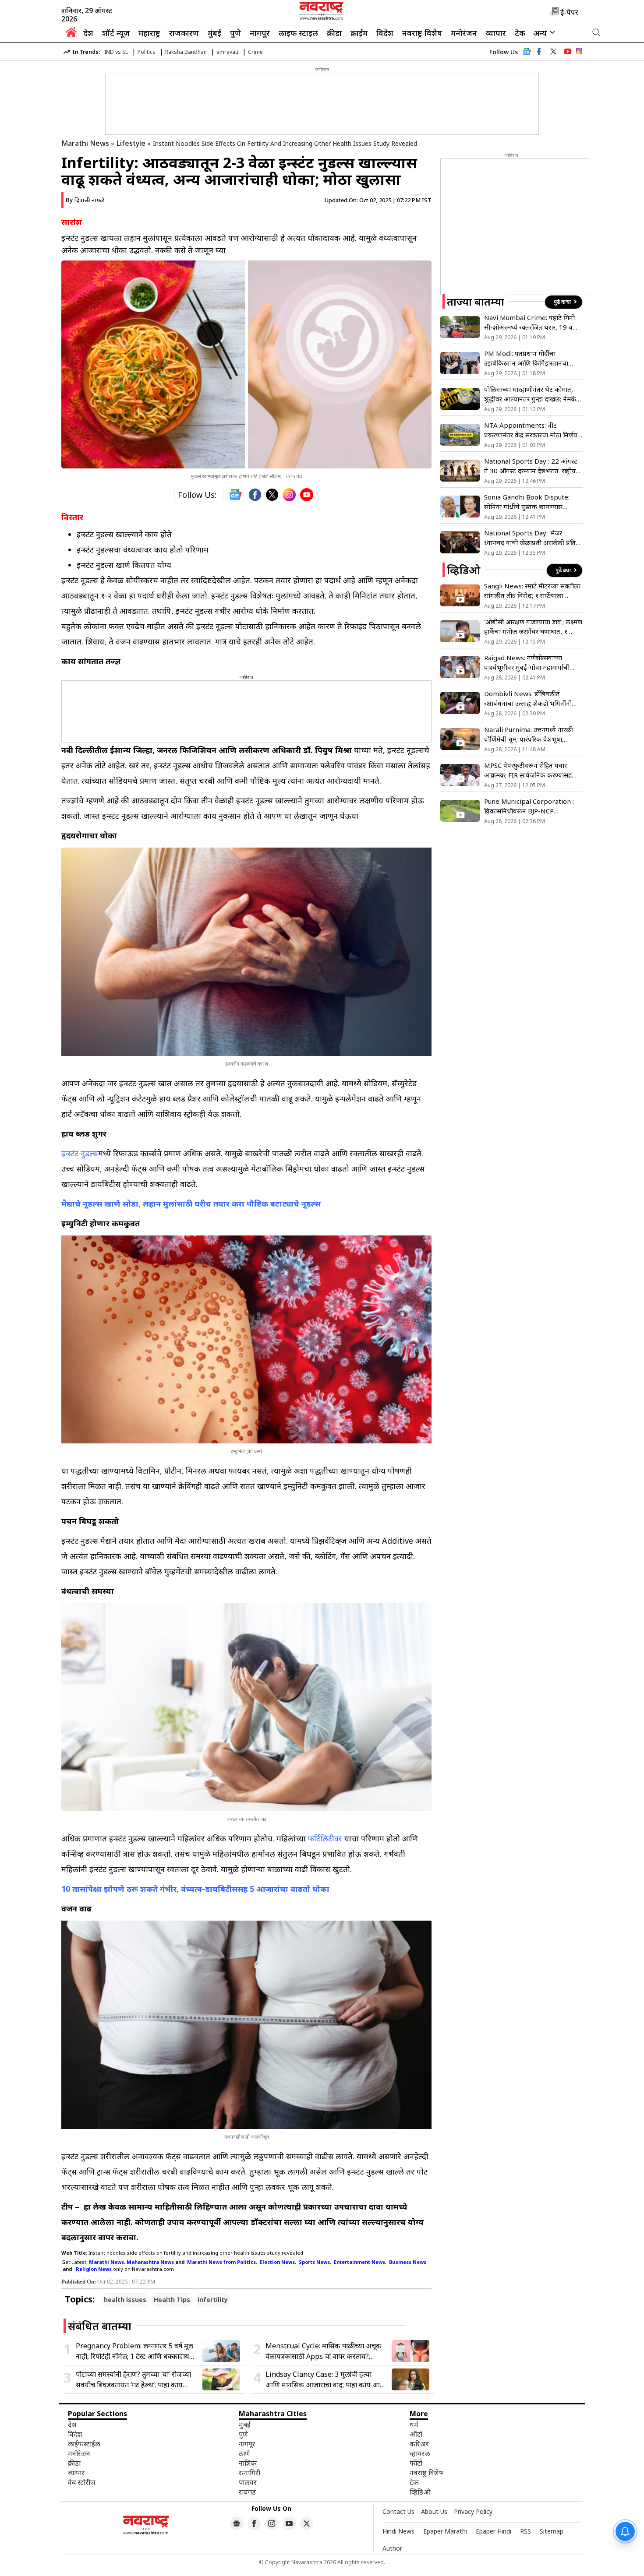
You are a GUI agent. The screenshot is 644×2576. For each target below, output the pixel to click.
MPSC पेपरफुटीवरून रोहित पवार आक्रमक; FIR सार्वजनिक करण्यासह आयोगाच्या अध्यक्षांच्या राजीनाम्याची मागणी (528, 770)
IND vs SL (116, 52)
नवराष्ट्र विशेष (422, 33)
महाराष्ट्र (149, 33)
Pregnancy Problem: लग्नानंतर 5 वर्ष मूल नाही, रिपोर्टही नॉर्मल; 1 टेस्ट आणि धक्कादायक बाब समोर (135, 2351)
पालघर (248, 2482)
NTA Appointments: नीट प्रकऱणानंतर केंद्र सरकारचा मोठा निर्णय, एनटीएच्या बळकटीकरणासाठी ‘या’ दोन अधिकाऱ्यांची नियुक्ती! (532, 430)
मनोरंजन (464, 33)
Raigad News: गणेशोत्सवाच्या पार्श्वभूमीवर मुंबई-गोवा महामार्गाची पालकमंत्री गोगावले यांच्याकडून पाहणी (531, 663)
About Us (434, 2511)
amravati (227, 52)
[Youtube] (307, 495)
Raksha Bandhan (186, 52)
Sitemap (552, 2531)
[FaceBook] (255, 495)
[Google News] (527, 54)
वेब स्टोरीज (82, 2482)
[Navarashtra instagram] (272, 2523)
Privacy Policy (473, 2511)
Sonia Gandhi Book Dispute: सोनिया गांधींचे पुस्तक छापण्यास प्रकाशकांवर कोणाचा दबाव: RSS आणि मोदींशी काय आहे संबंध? (531, 502)
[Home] (71, 35)
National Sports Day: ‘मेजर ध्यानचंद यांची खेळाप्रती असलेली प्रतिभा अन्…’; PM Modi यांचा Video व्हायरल (533, 538)
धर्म (414, 2425)
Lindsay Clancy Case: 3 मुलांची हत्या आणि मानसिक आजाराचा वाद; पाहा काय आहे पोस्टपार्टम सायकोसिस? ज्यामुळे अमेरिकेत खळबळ (325, 2380)
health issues (125, 2300)
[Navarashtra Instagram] (579, 52)
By (85, 200)
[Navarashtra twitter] (553, 52)
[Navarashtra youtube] (568, 52)
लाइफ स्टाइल (298, 33)
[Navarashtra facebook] (539, 52)
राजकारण (184, 33)
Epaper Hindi (494, 2531)
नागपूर (260, 33)
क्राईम (359, 33)
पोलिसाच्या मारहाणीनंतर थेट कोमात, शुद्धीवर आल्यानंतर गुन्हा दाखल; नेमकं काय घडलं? (530, 394)
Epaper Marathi (445, 2531)
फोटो (416, 2463)
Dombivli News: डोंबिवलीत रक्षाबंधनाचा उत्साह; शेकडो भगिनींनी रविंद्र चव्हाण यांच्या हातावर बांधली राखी (532, 699)
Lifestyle (131, 143)
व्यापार (496, 33)
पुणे (235, 33)
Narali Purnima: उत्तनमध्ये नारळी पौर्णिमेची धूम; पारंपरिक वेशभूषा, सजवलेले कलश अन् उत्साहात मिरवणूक (532, 734)
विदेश (385, 33)
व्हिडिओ (420, 2492)
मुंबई (214, 33)
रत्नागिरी (249, 2473)
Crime (255, 52)
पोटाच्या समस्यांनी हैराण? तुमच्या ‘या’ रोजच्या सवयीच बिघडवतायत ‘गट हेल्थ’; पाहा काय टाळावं (133, 2380)
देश (88, 33)
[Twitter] (272, 495)
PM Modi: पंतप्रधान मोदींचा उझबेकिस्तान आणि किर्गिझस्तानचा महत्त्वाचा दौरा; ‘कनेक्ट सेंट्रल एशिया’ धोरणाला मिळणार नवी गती (528, 358)
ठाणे (244, 2453)
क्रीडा (334, 33)
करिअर (419, 2444)
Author (392, 2548)
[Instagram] (289, 495)
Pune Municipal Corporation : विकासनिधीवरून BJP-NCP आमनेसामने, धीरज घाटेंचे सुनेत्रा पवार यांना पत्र (529, 806)
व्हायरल (420, 2453)
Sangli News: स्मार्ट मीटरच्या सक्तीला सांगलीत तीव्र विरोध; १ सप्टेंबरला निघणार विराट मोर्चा (532, 591)
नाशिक (248, 2463)
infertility (213, 2300)
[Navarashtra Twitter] (307, 2523)
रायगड (247, 2492)
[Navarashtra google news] (237, 2523)
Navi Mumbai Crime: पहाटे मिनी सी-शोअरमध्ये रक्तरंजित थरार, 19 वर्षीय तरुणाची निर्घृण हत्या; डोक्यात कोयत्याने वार (533, 322)
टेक (520, 33)
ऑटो (416, 2434)
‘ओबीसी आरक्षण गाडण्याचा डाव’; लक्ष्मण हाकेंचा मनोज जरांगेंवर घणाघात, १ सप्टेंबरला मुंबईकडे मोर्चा (533, 627)
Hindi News (398, 2531)
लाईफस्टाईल (84, 2444)
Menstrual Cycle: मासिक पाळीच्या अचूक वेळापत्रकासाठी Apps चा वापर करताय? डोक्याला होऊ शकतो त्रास (324, 2351)
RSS (525, 2531)
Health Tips (172, 2300)
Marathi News (85, 143)
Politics (147, 52)
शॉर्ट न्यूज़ (116, 33)
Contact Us (398, 2511)
